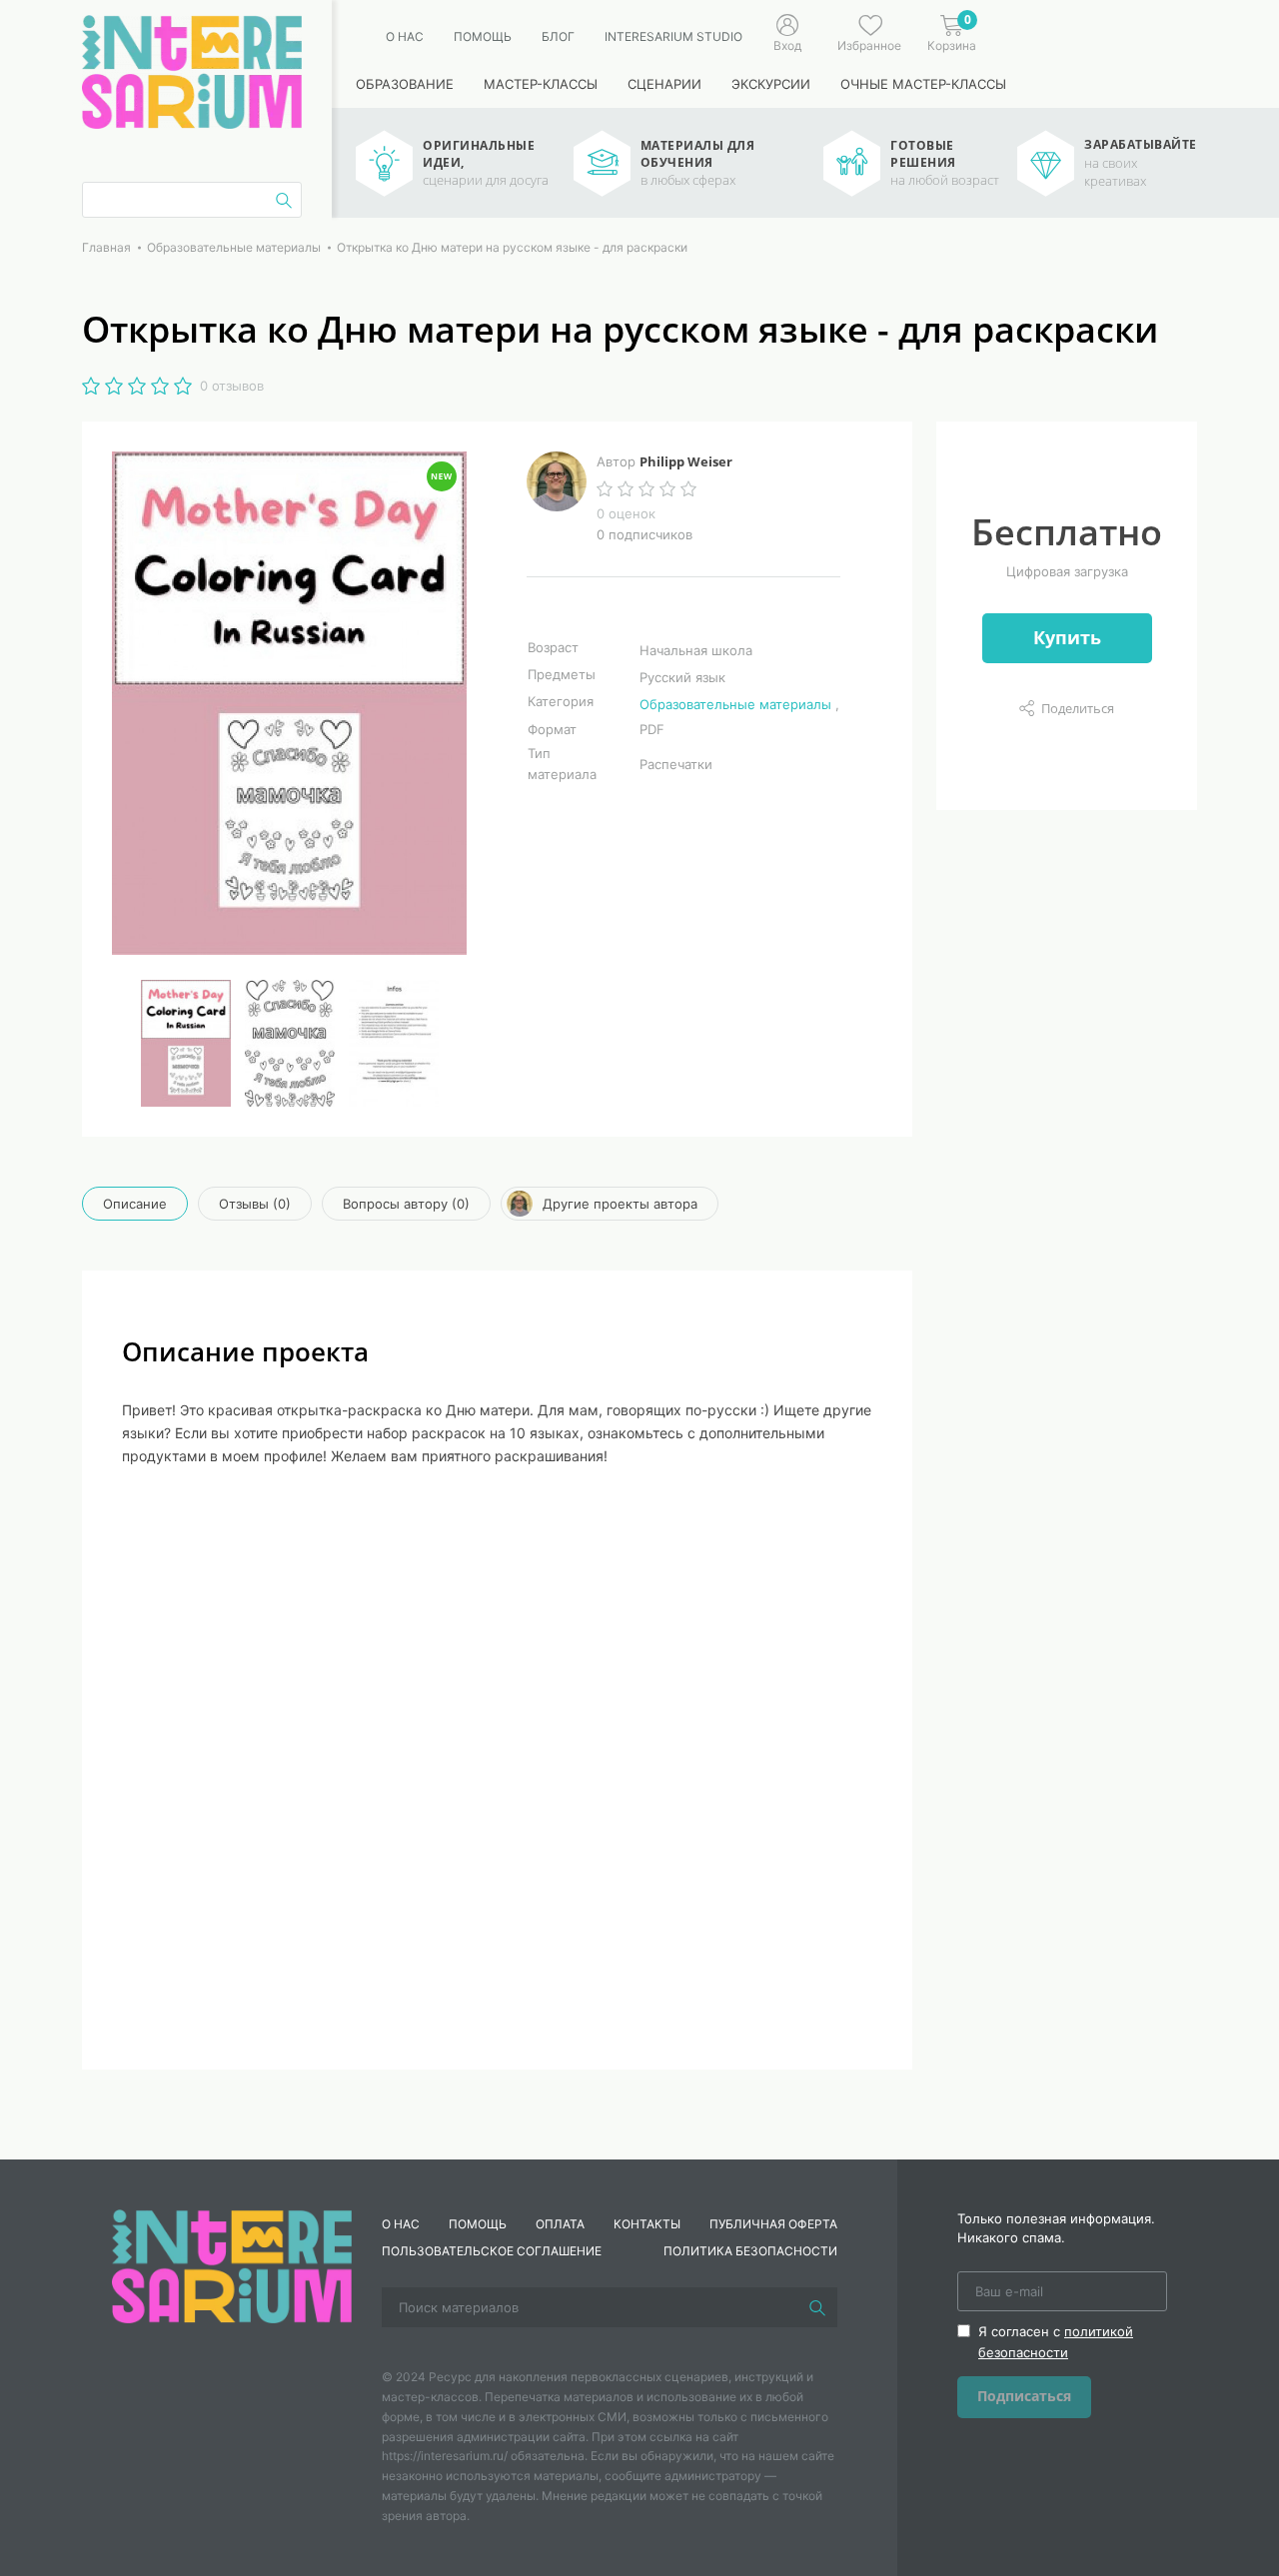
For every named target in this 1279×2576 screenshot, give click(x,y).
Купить (1067, 637)
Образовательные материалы (735, 704)
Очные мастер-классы (923, 84)
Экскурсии (771, 84)
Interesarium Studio (673, 36)
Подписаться (1024, 2396)
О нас (405, 36)
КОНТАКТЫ (647, 2224)
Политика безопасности (750, 2251)
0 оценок (626, 513)
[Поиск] (817, 2307)
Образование (405, 84)
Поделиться (1078, 708)
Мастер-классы (541, 84)
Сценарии (664, 84)
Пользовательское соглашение (492, 2251)
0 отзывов (232, 386)
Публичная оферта (773, 2224)
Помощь (483, 36)
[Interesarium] (232, 2265)
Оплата (560, 2224)
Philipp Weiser (686, 461)
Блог (558, 36)
